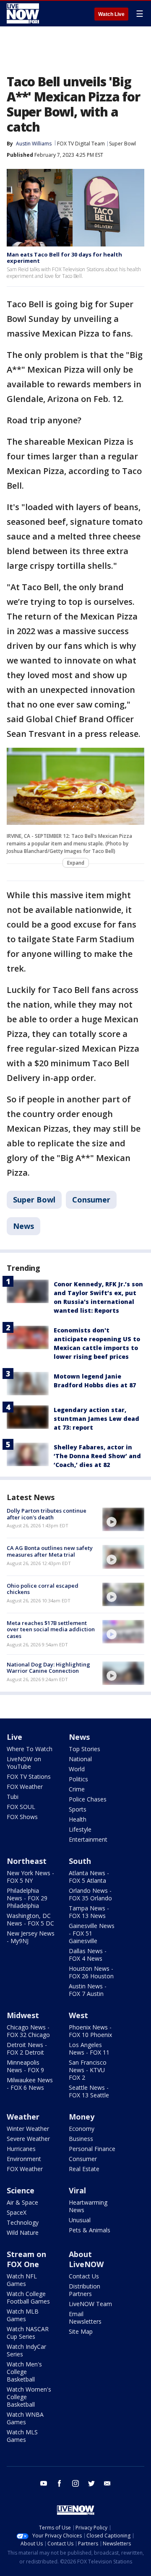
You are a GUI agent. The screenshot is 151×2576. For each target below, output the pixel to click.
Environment (24, 2159)
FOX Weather (25, 1787)
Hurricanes (21, 2149)
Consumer (91, 1200)
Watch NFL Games (22, 2280)
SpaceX (17, 2212)
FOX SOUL (21, 1807)
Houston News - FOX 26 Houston (91, 1972)
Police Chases (88, 1799)
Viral (77, 2190)
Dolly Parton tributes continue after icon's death (47, 1514)
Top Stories (85, 1749)
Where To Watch (30, 1749)
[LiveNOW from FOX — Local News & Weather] (23, 13)
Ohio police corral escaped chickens (43, 1589)
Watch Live (111, 14)
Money (82, 2117)
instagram (75, 2483)
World (77, 1769)
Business (81, 2139)
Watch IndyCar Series (26, 2350)
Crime (77, 1789)
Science (21, 2190)
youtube (44, 2483)
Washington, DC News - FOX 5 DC (30, 1919)
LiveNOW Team (90, 2304)
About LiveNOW (86, 2259)
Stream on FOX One (26, 2259)
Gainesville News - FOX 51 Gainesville (92, 1933)
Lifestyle (80, 1829)
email (107, 2483)
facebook (60, 2483)
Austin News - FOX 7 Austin (88, 1990)
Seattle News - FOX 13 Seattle (89, 2091)
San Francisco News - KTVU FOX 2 (88, 2070)
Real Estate (84, 2169)
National (80, 1759)
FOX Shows (22, 1817)
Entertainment (88, 1839)
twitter (91, 2483)
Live (14, 1737)
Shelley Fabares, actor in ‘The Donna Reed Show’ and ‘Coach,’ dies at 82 (97, 1456)
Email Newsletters (85, 2318)
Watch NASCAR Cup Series (28, 2333)
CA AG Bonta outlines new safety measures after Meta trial (50, 1551)
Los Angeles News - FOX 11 (89, 2049)
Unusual (80, 2220)
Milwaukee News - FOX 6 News (30, 2084)
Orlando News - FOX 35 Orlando (90, 1894)
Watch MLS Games (22, 2436)
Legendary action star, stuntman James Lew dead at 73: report (96, 1419)
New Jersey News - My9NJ (31, 1937)
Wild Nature (23, 2233)
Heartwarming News (88, 2206)
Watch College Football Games (28, 2297)
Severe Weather (28, 2139)
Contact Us (84, 2276)
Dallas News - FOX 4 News (88, 1955)
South (80, 1861)
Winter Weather (28, 2129)
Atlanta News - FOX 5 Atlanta (89, 1877)
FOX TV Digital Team (81, 144)
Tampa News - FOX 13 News (89, 1912)
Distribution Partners (85, 2290)
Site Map (81, 2331)
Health (78, 1819)
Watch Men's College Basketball (24, 2372)
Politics (78, 1779)
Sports (78, 1809)
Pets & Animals (90, 2230)
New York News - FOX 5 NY (30, 1877)
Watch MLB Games (23, 2315)
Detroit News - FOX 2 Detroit (27, 2049)
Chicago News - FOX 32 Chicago (28, 2031)
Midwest (23, 2015)
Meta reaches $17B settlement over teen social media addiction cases (51, 1629)
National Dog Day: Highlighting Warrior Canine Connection (48, 1668)
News (23, 1226)
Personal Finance (92, 2149)
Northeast (27, 1861)
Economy (82, 2129)
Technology (23, 2222)
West (78, 2015)
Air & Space (22, 2202)
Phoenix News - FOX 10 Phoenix (90, 2031)
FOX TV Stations (29, 1777)
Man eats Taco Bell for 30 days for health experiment (64, 258)
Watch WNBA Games (25, 2418)
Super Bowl (122, 144)
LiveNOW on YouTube (24, 1763)
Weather (23, 2117)
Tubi (13, 1797)
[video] (123, 1519)
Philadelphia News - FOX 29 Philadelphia (27, 1898)
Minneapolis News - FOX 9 (25, 2066)
